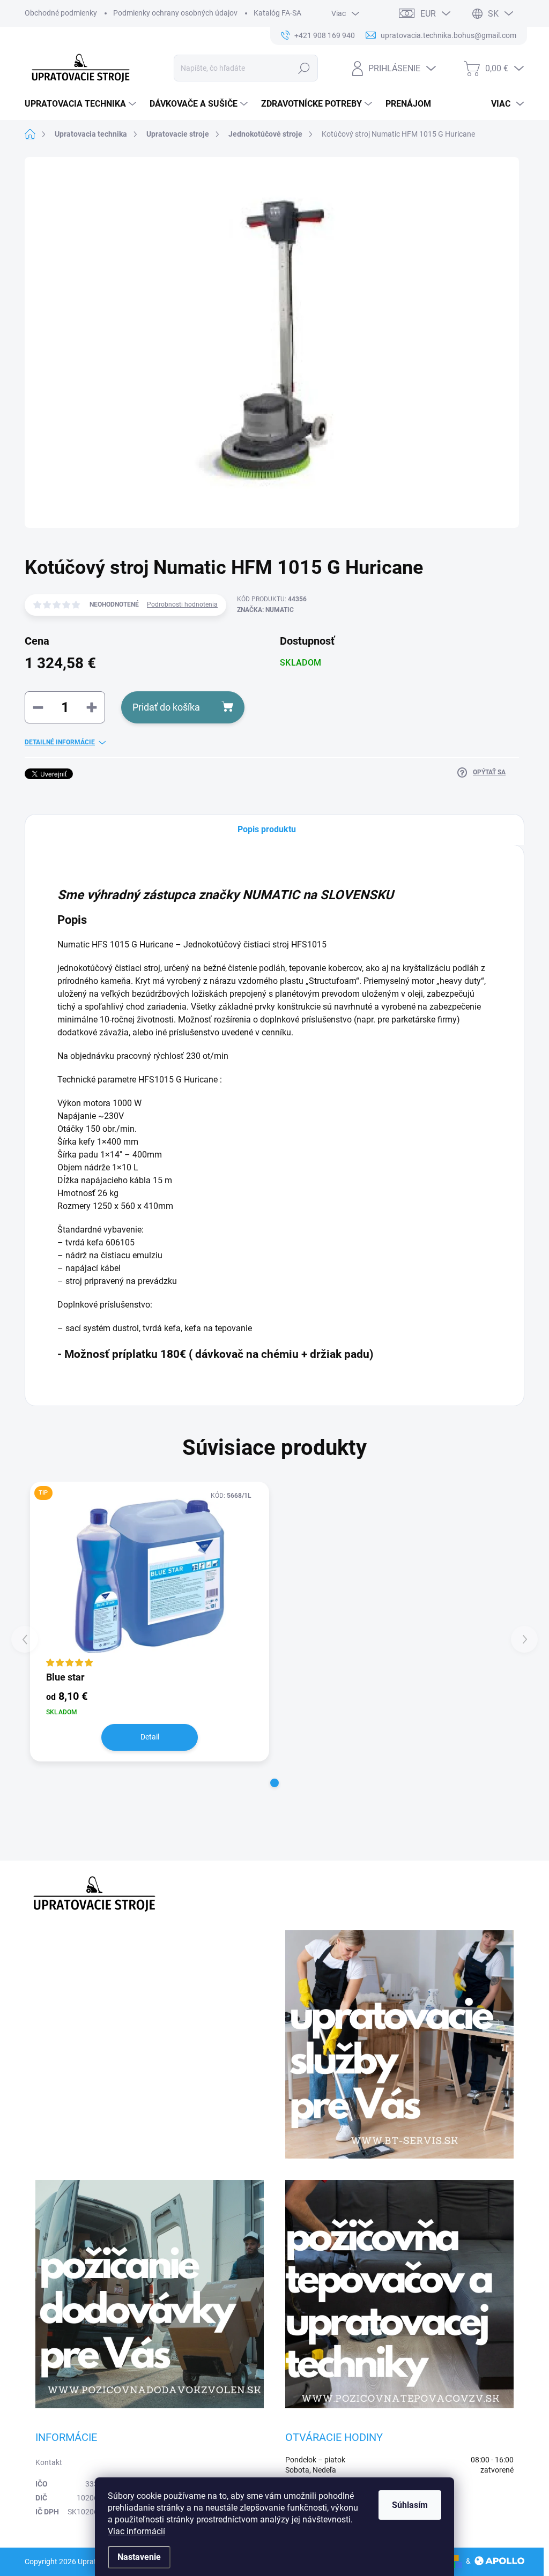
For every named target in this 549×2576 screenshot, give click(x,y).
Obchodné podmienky (61, 13)
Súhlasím (410, 2505)
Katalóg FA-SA (277, 13)
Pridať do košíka (166, 707)
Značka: (265, 610)
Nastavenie (139, 2557)
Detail (150, 1737)
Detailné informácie (60, 742)
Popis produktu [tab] (267, 829)
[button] (274, 1783)
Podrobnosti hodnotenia (182, 604)
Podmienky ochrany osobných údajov (175, 13)
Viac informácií (136, 2531)
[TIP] (150, 1576)
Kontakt (49, 2462)
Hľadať (304, 68)
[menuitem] (82, 104)
